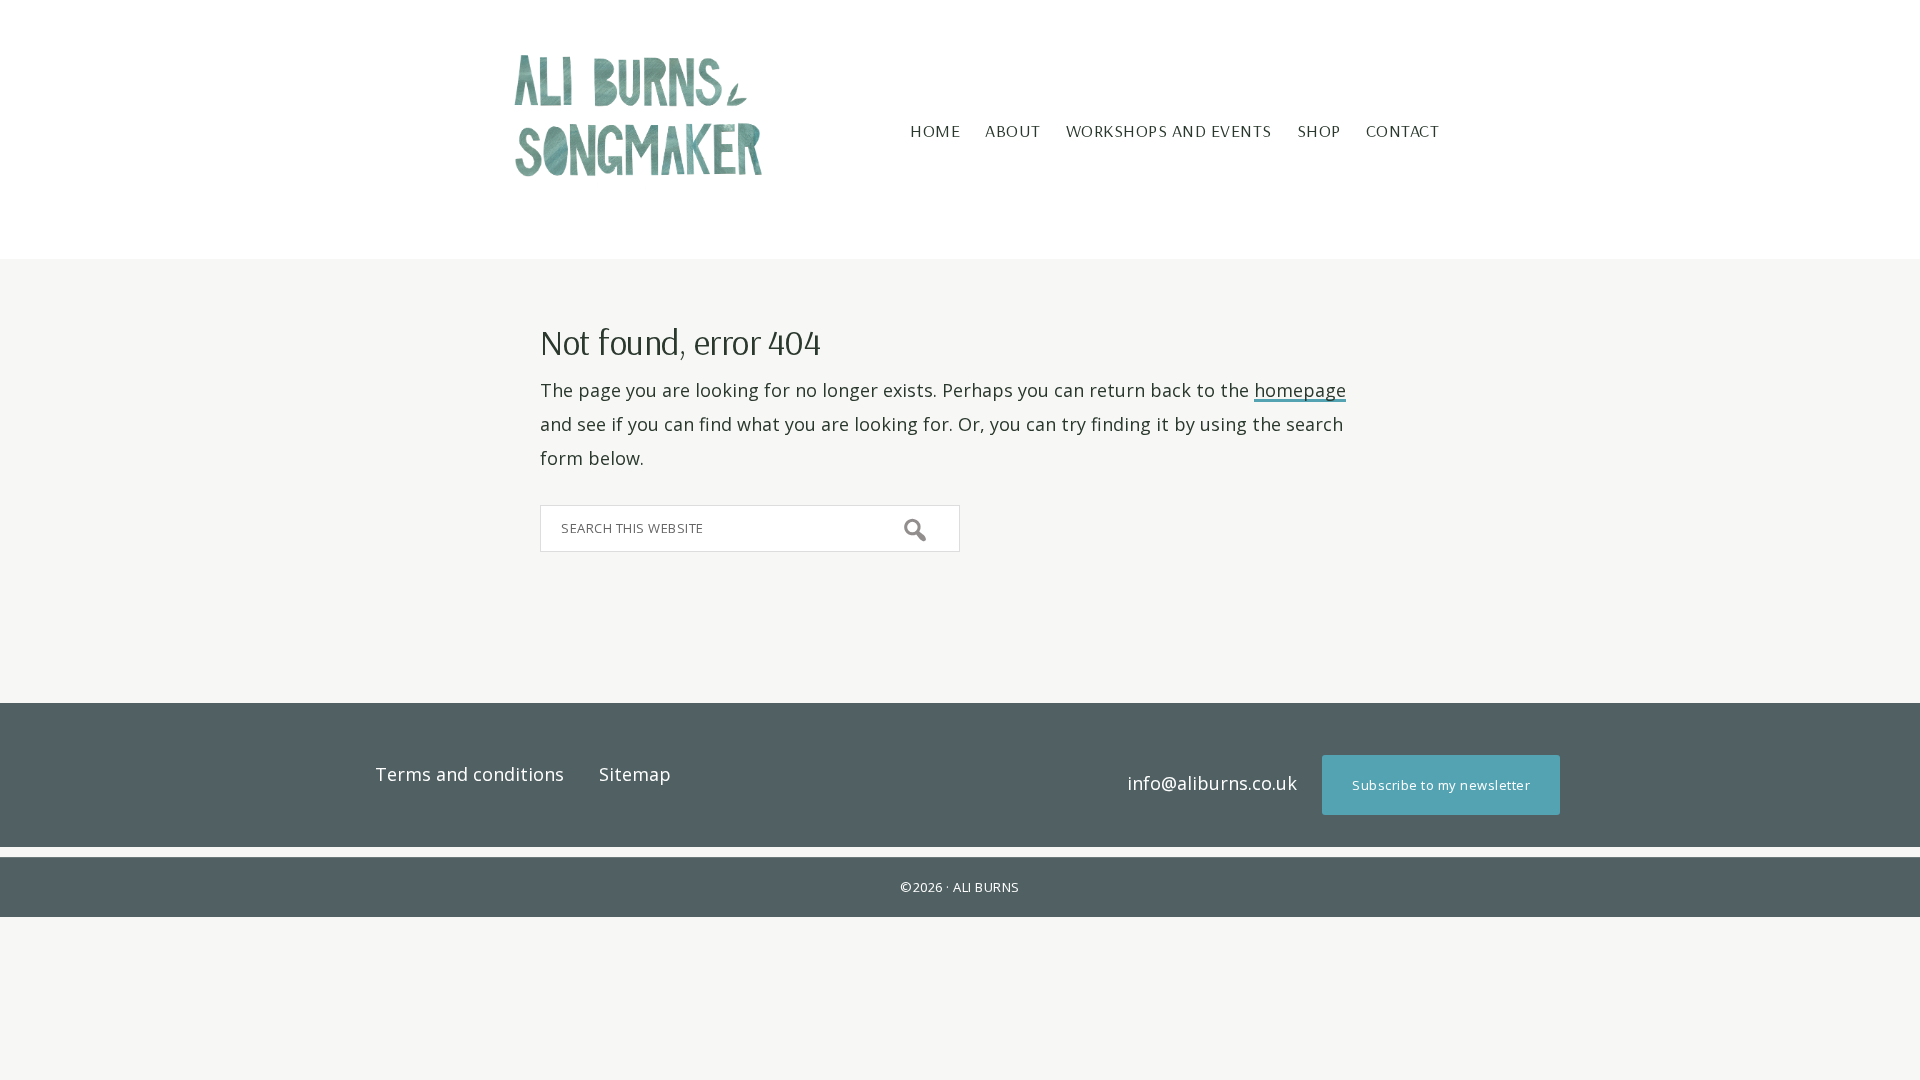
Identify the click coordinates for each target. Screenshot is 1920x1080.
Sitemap (635, 774)
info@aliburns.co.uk (1212, 783)
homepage (1300, 390)
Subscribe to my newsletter (1441, 785)
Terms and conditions (469, 774)
